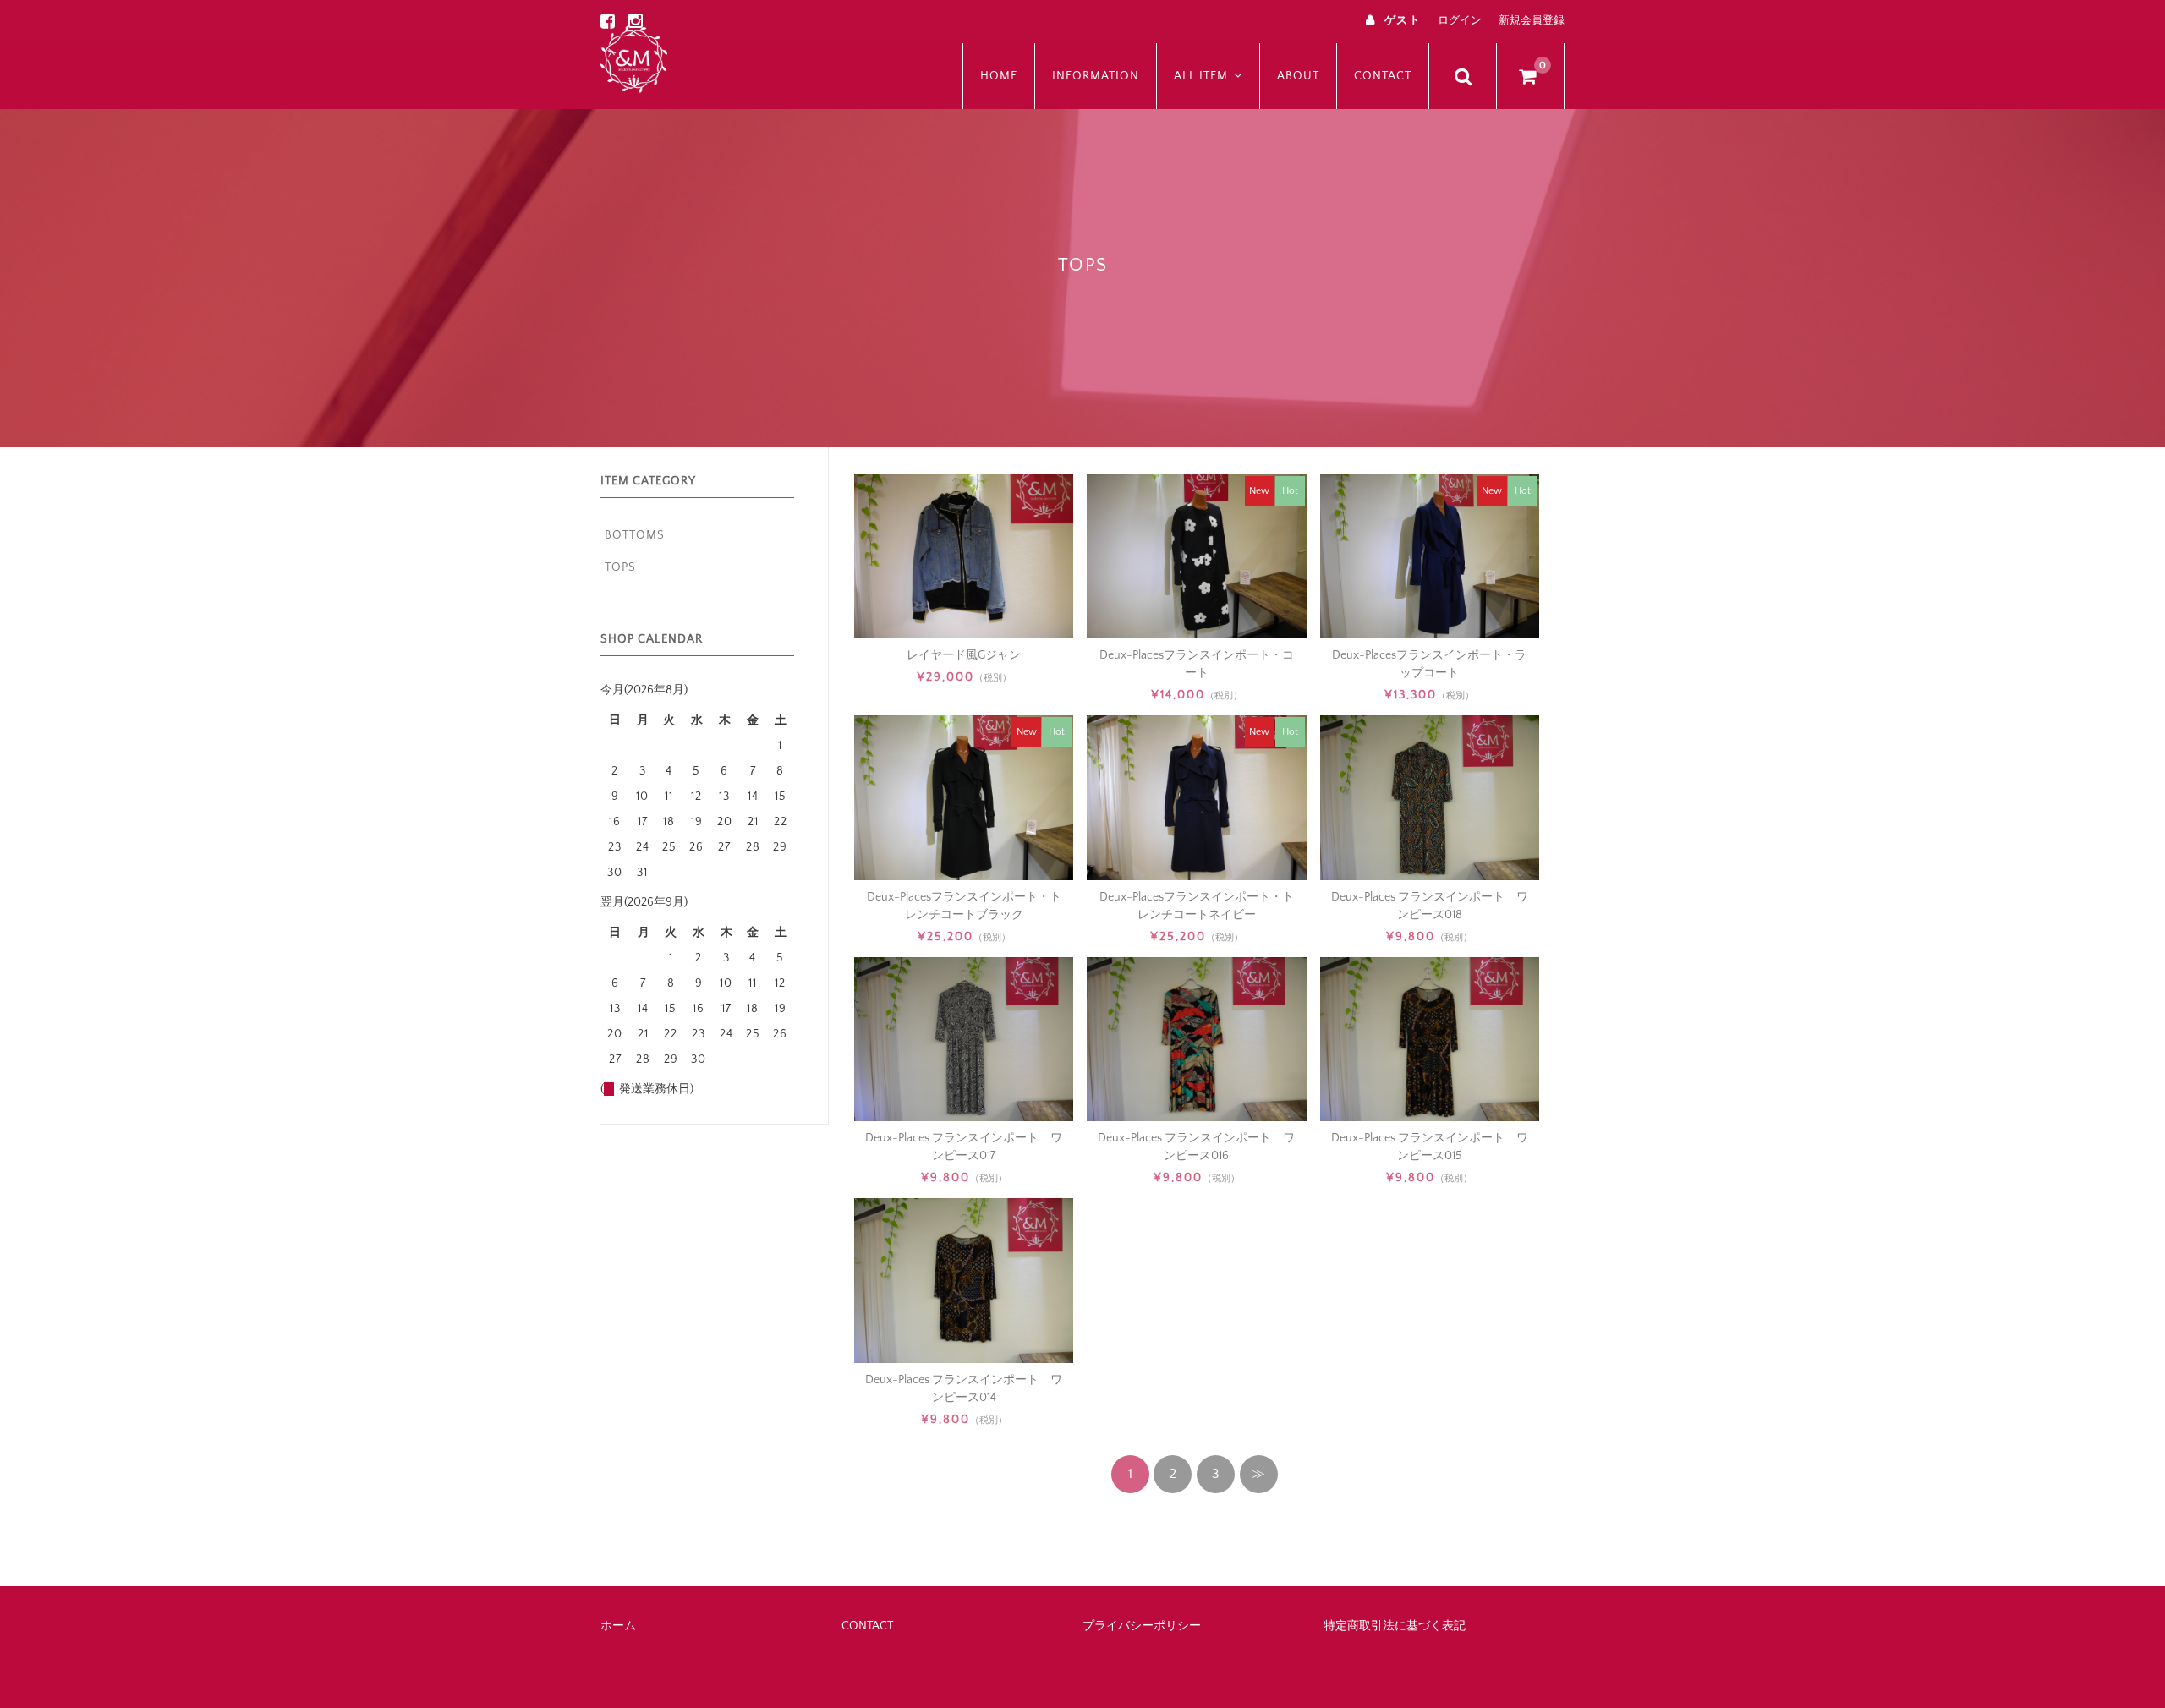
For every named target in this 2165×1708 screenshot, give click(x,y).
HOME (999, 76)
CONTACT (1383, 76)
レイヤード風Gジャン (964, 655)
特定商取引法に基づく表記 (1395, 1626)
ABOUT (1298, 76)
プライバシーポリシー (1142, 1626)
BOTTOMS (635, 535)
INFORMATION (1096, 76)
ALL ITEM (1201, 76)
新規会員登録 (1532, 20)
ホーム (618, 1626)
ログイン (1460, 20)
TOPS (620, 567)
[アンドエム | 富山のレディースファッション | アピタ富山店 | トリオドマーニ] (634, 57)
